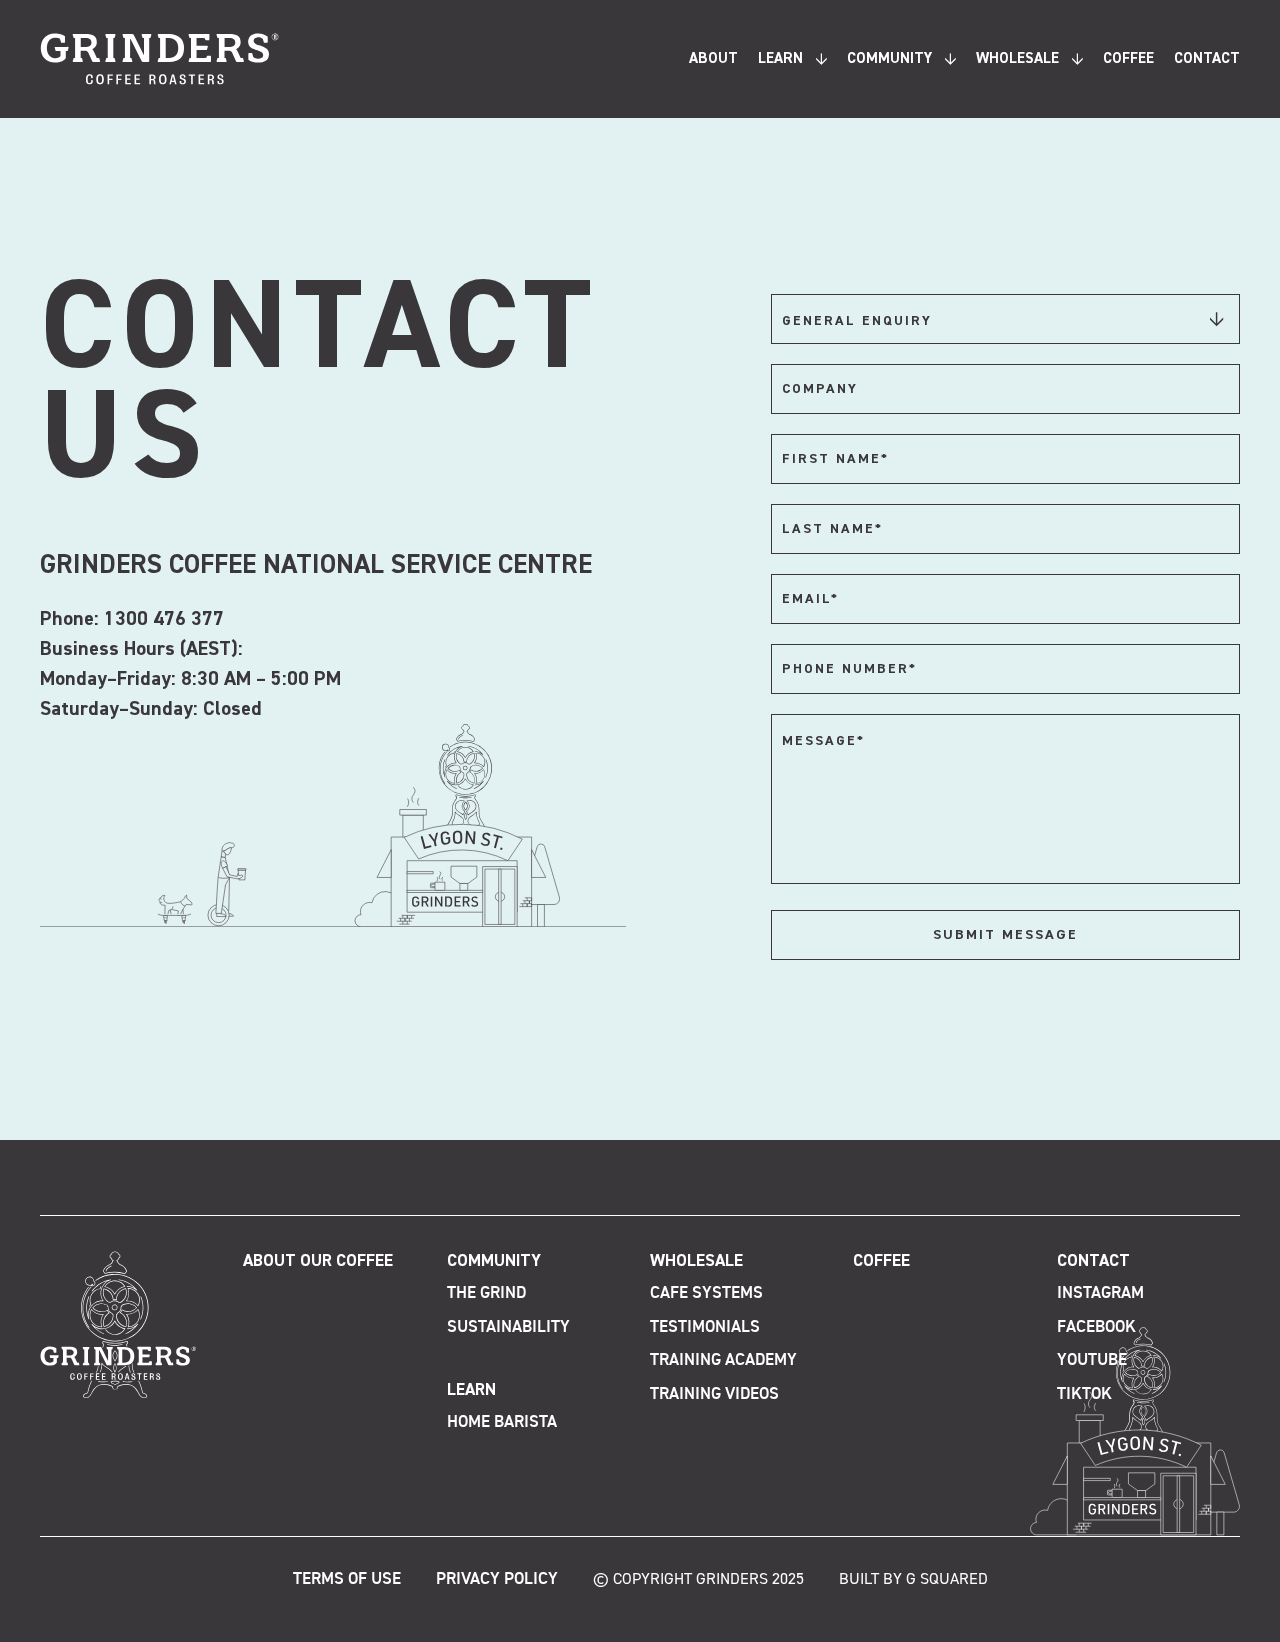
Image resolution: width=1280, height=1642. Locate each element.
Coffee (1128, 58)
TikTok (1084, 1394)
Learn (780, 58)
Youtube (1092, 1360)
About (713, 58)
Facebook (1096, 1327)
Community (889, 58)
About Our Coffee (318, 1261)
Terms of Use (347, 1579)
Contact (1207, 58)
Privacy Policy (497, 1579)
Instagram (1100, 1293)
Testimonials (705, 1327)
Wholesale (1017, 58)
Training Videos (714, 1394)
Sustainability (508, 1327)
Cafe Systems (706, 1293)
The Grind (486, 1293)
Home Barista (502, 1422)
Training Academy (723, 1360)
